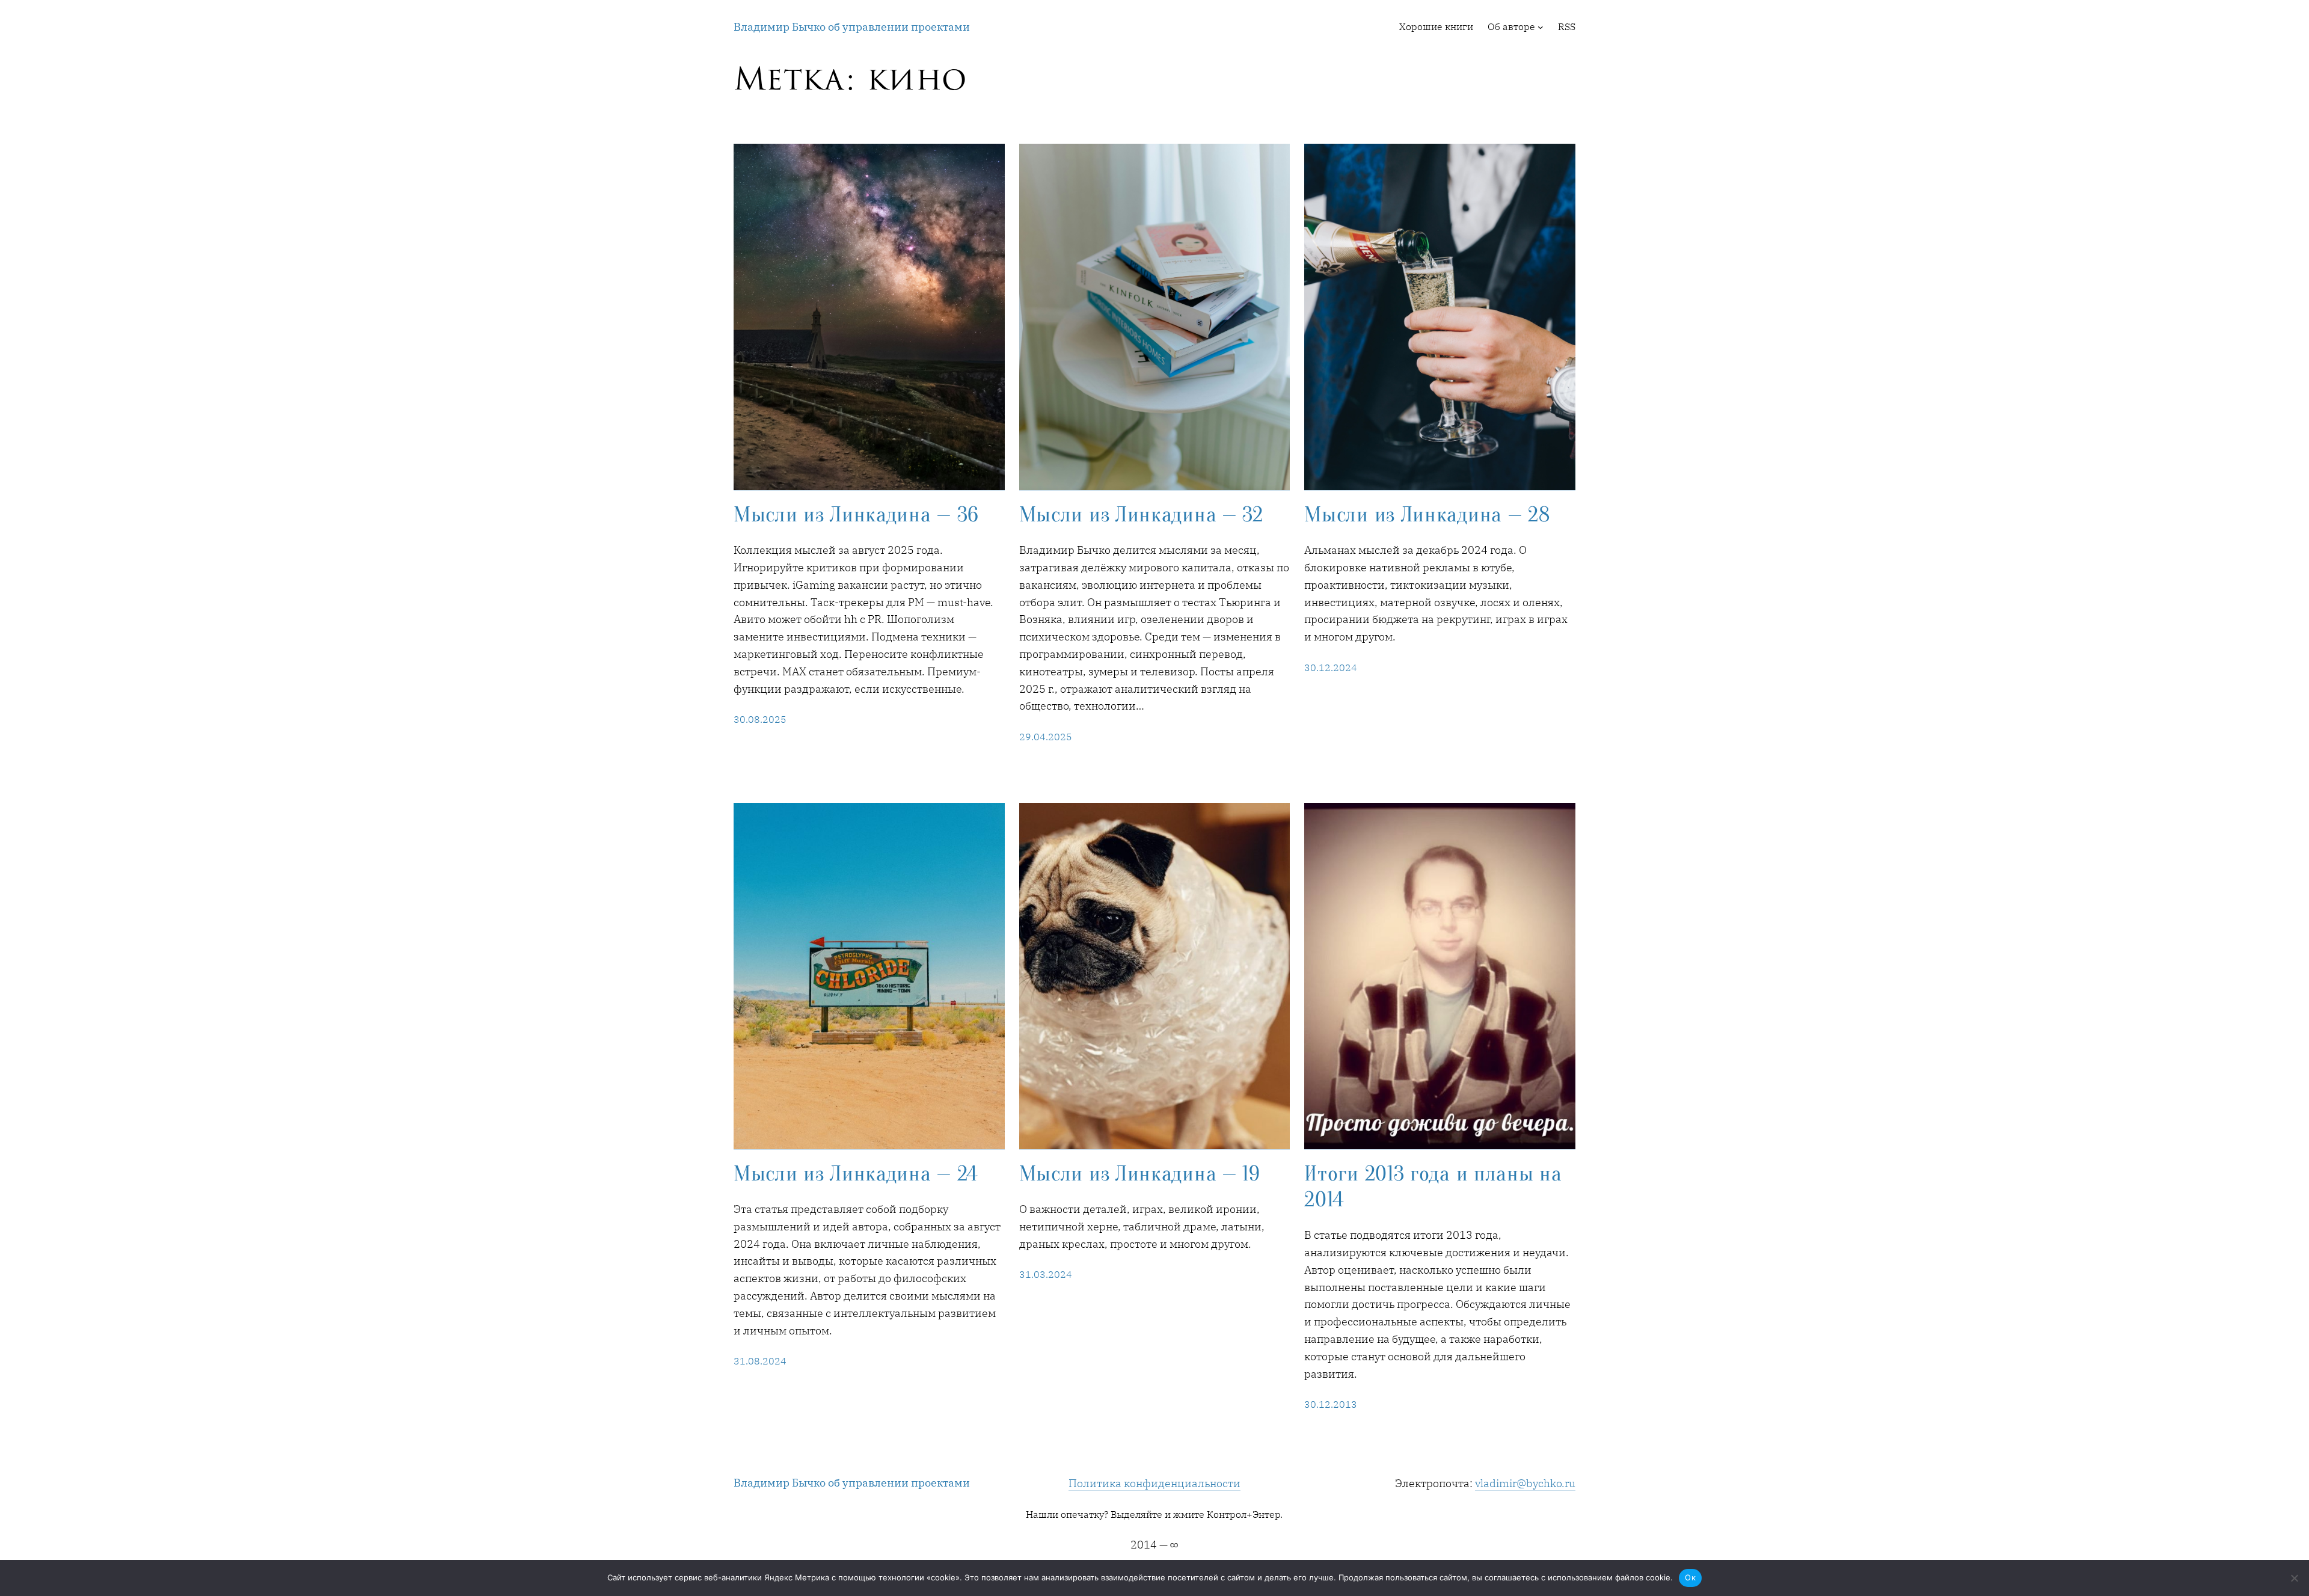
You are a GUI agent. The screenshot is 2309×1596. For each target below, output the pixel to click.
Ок (1690, 1577)
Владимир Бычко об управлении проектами (852, 27)
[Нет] (2294, 1578)
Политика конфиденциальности (1154, 1483)
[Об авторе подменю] (1541, 27)
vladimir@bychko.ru (1525, 1483)
